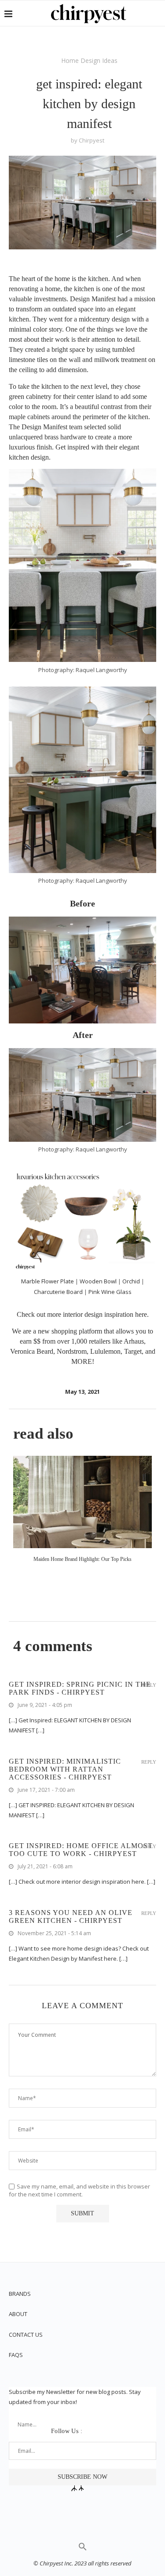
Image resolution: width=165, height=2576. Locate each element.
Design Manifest (93, 299)
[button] (83, 2549)
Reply (149, 1685)
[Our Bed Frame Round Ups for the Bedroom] (82, 1502)
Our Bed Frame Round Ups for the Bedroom (82, 1559)
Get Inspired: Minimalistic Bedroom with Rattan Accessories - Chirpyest (65, 1769)
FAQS (16, 2355)
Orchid (131, 1281)
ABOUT (18, 2314)
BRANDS (20, 2294)
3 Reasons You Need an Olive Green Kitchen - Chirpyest (71, 1916)
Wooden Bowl (99, 1281)
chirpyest (92, 140)
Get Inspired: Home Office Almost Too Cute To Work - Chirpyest (81, 1850)
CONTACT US (26, 2335)
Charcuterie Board (58, 1292)
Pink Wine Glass (110, 1292)
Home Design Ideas (89, 60)
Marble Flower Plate (48, 1281)
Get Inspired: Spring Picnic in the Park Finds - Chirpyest (80, 1688)
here (141, 1314)
